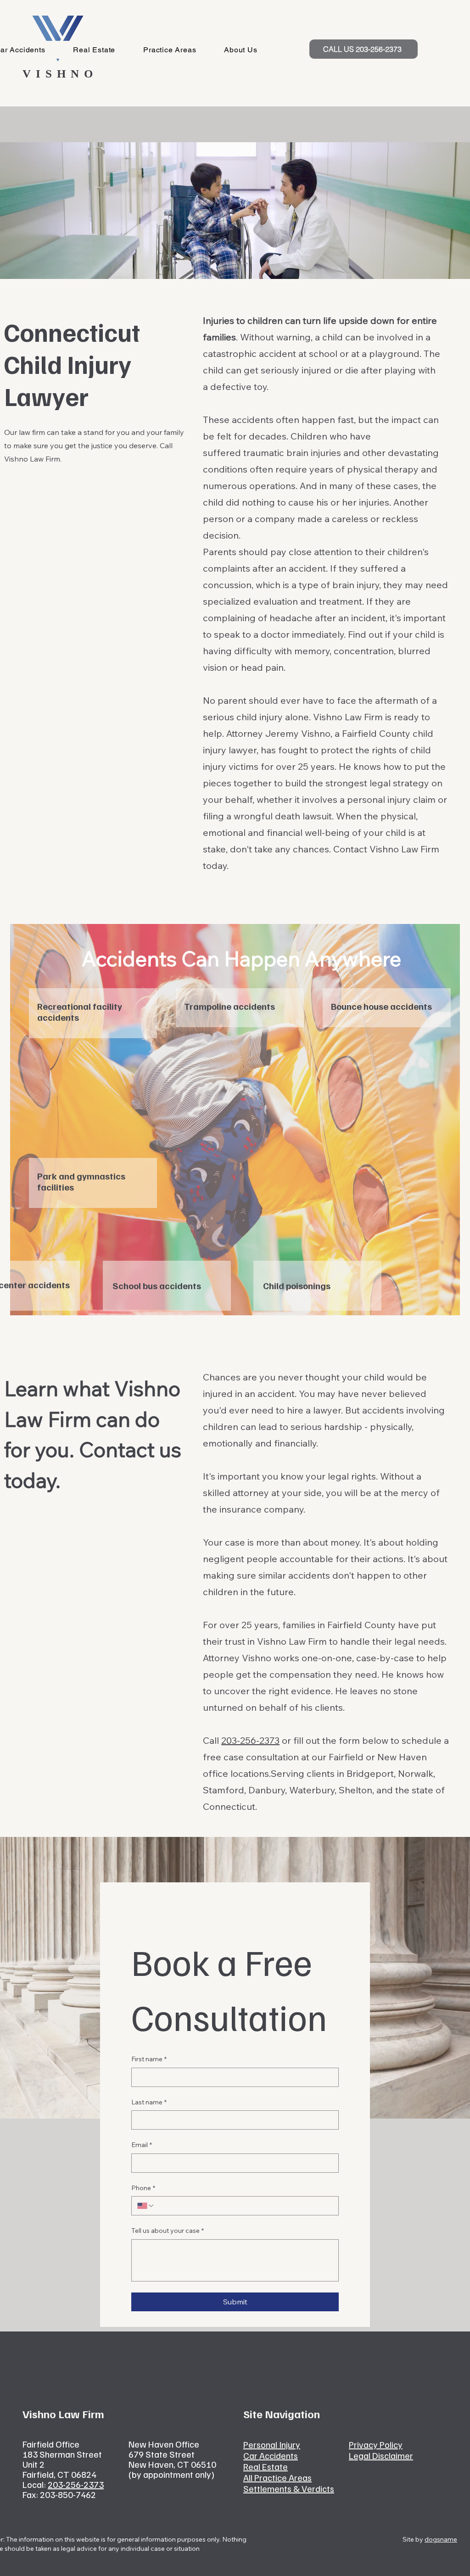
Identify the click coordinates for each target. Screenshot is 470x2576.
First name (149, 2059)
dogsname (441, 2539)
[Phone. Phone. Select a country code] (146, 2206)
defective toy (238, 387)
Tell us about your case (168, 2231)
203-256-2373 (250, 1740)
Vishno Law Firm (348, 717)
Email (142, 2145)
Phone (143, 2188)
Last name (149, 2102)
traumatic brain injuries (292, 453)
